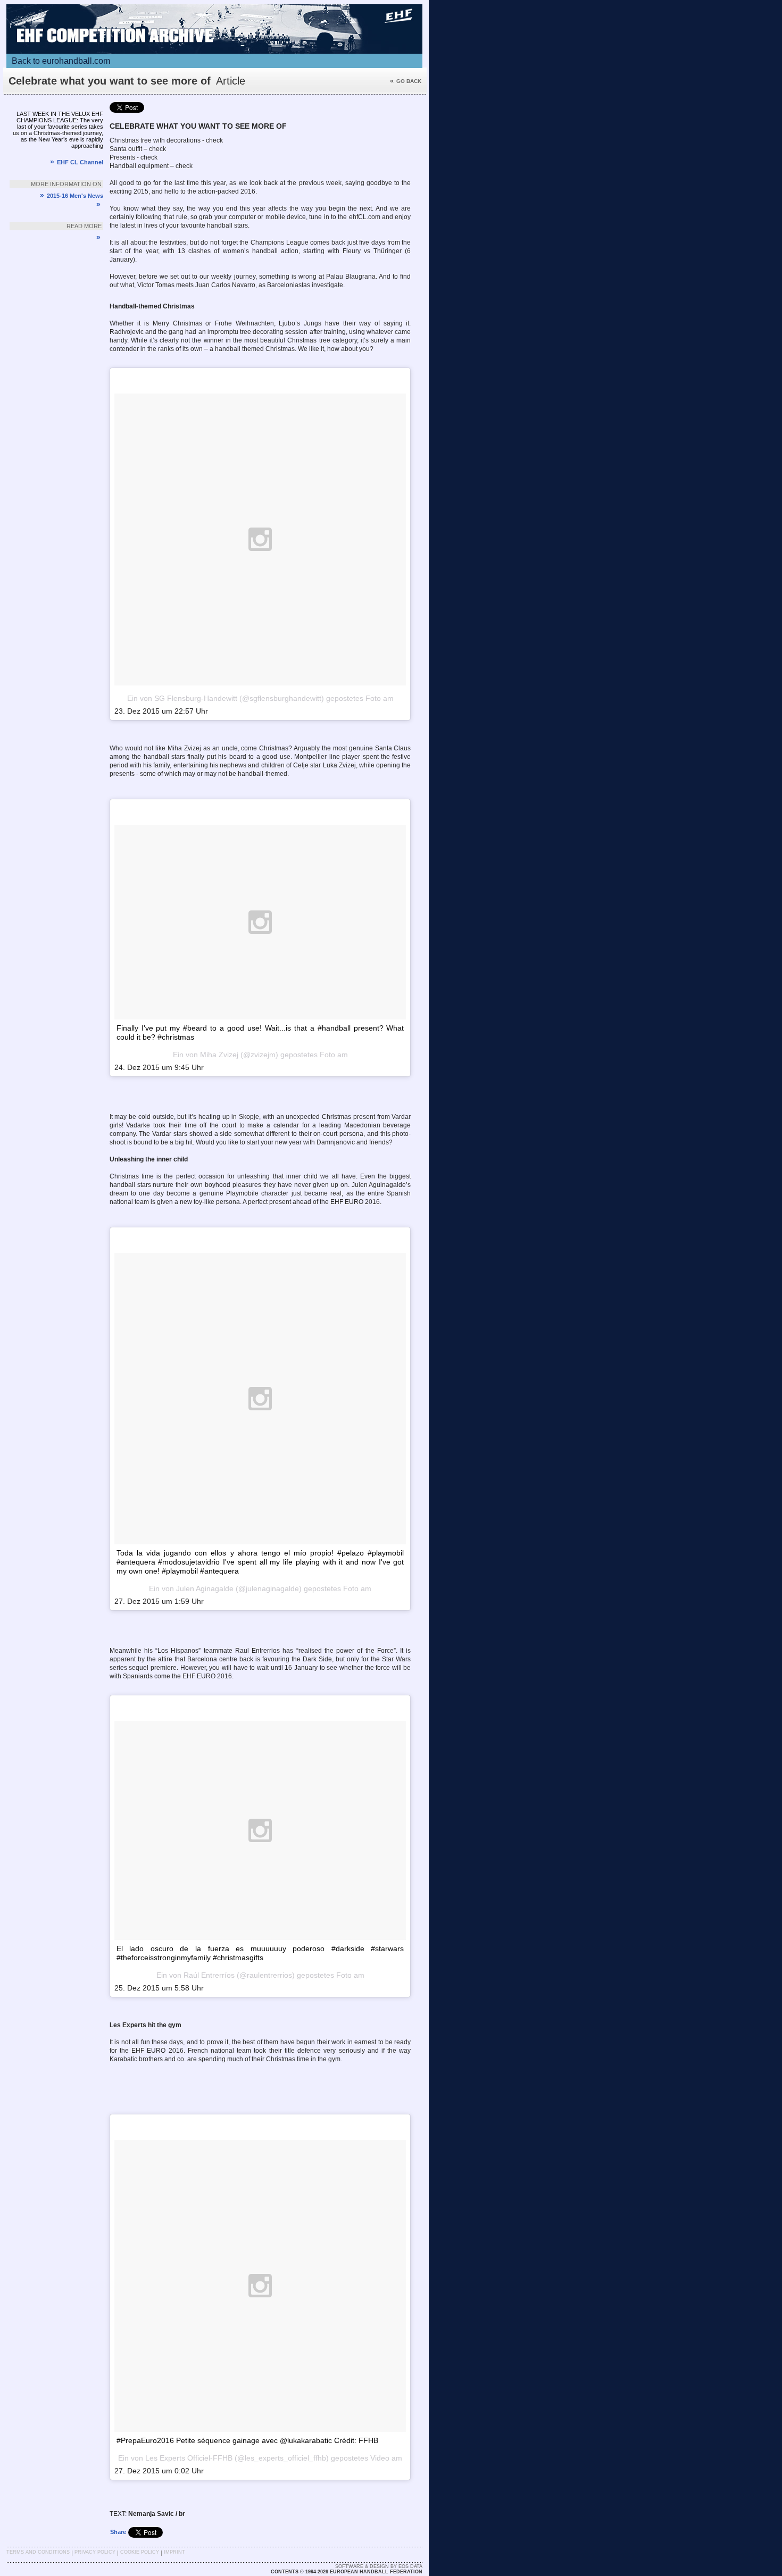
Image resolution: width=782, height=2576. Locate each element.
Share (118, 2532)
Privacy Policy (95, 2552)
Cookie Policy (140, 2552)
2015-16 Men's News (72, 196)
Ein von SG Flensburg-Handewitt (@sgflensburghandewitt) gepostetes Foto (254, 698)
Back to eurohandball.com (61, 61)
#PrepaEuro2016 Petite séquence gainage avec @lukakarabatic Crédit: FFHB (247, 2440)
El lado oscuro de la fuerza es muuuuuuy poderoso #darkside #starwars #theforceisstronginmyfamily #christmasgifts (260, 1953)
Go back (406, 81)
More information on (66, 184)
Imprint (174, 2552)
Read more (84, 226)
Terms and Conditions (38, 2552)
